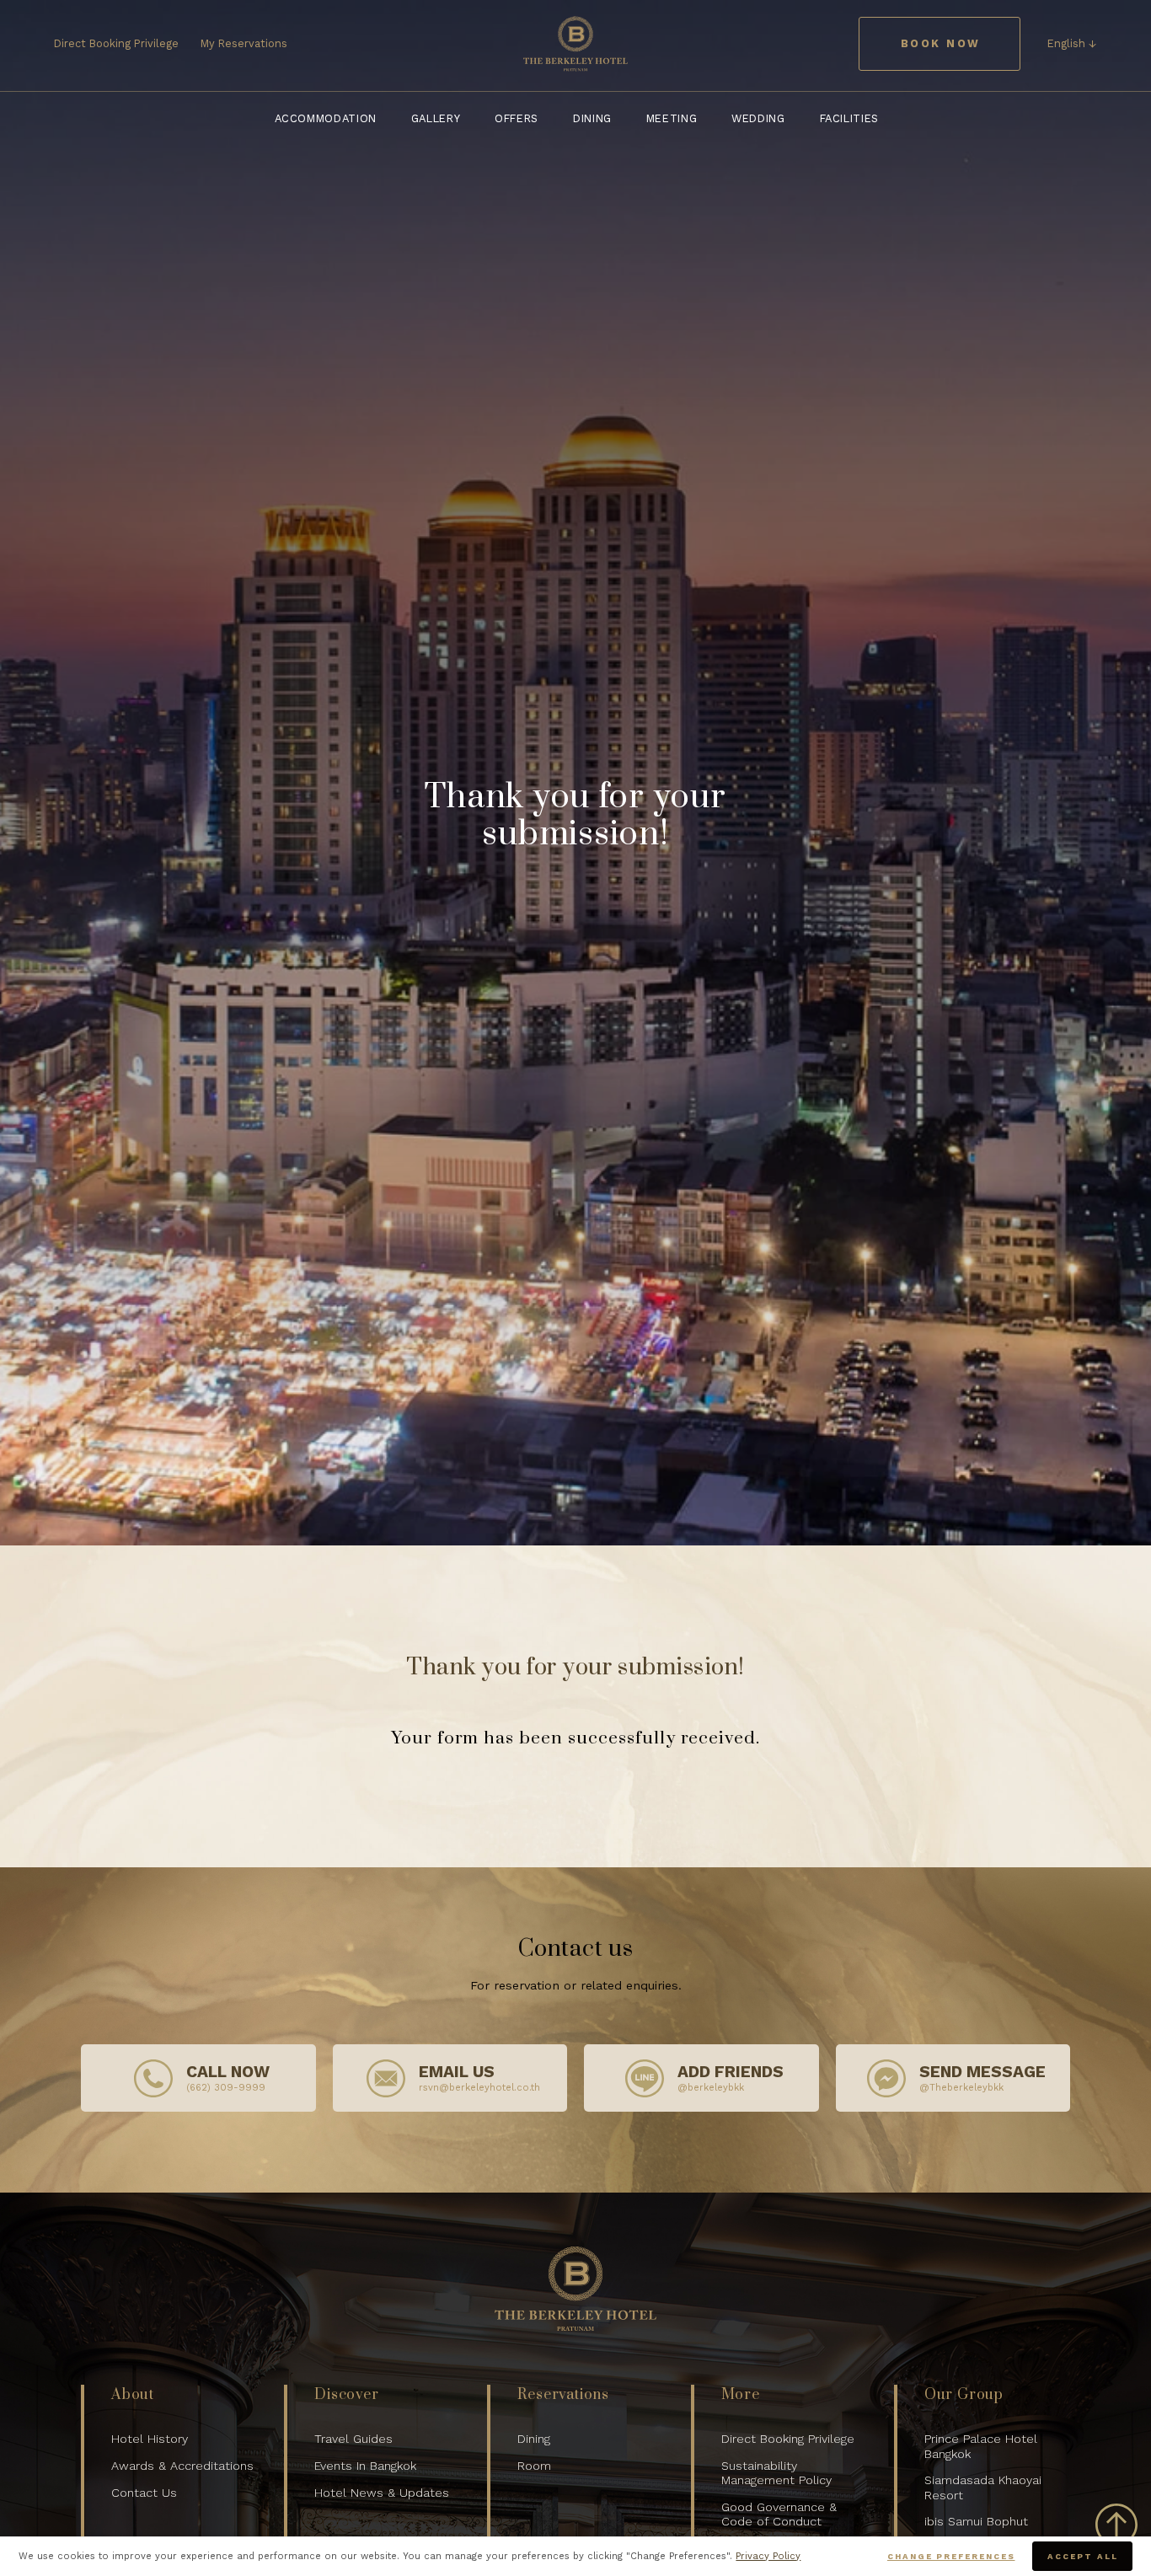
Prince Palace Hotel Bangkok (981, 2446)
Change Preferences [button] (951, 2556)
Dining (534, 2439)
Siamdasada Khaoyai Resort (983, 2487)
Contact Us (144, 2493)
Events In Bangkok (365, 2466)
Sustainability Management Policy (776, 2473)
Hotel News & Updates (382, 2493)
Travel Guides (353, 2439)
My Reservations (244, 43)
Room (534, 2466)
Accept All (1082, 2556)
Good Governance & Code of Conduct (779, 2514)
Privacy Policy (768, 2556)
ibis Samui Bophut (976, 2521)
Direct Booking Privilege (116, 43)
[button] (1072, 44)
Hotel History (150, 2439)
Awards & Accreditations (182, 2466)
